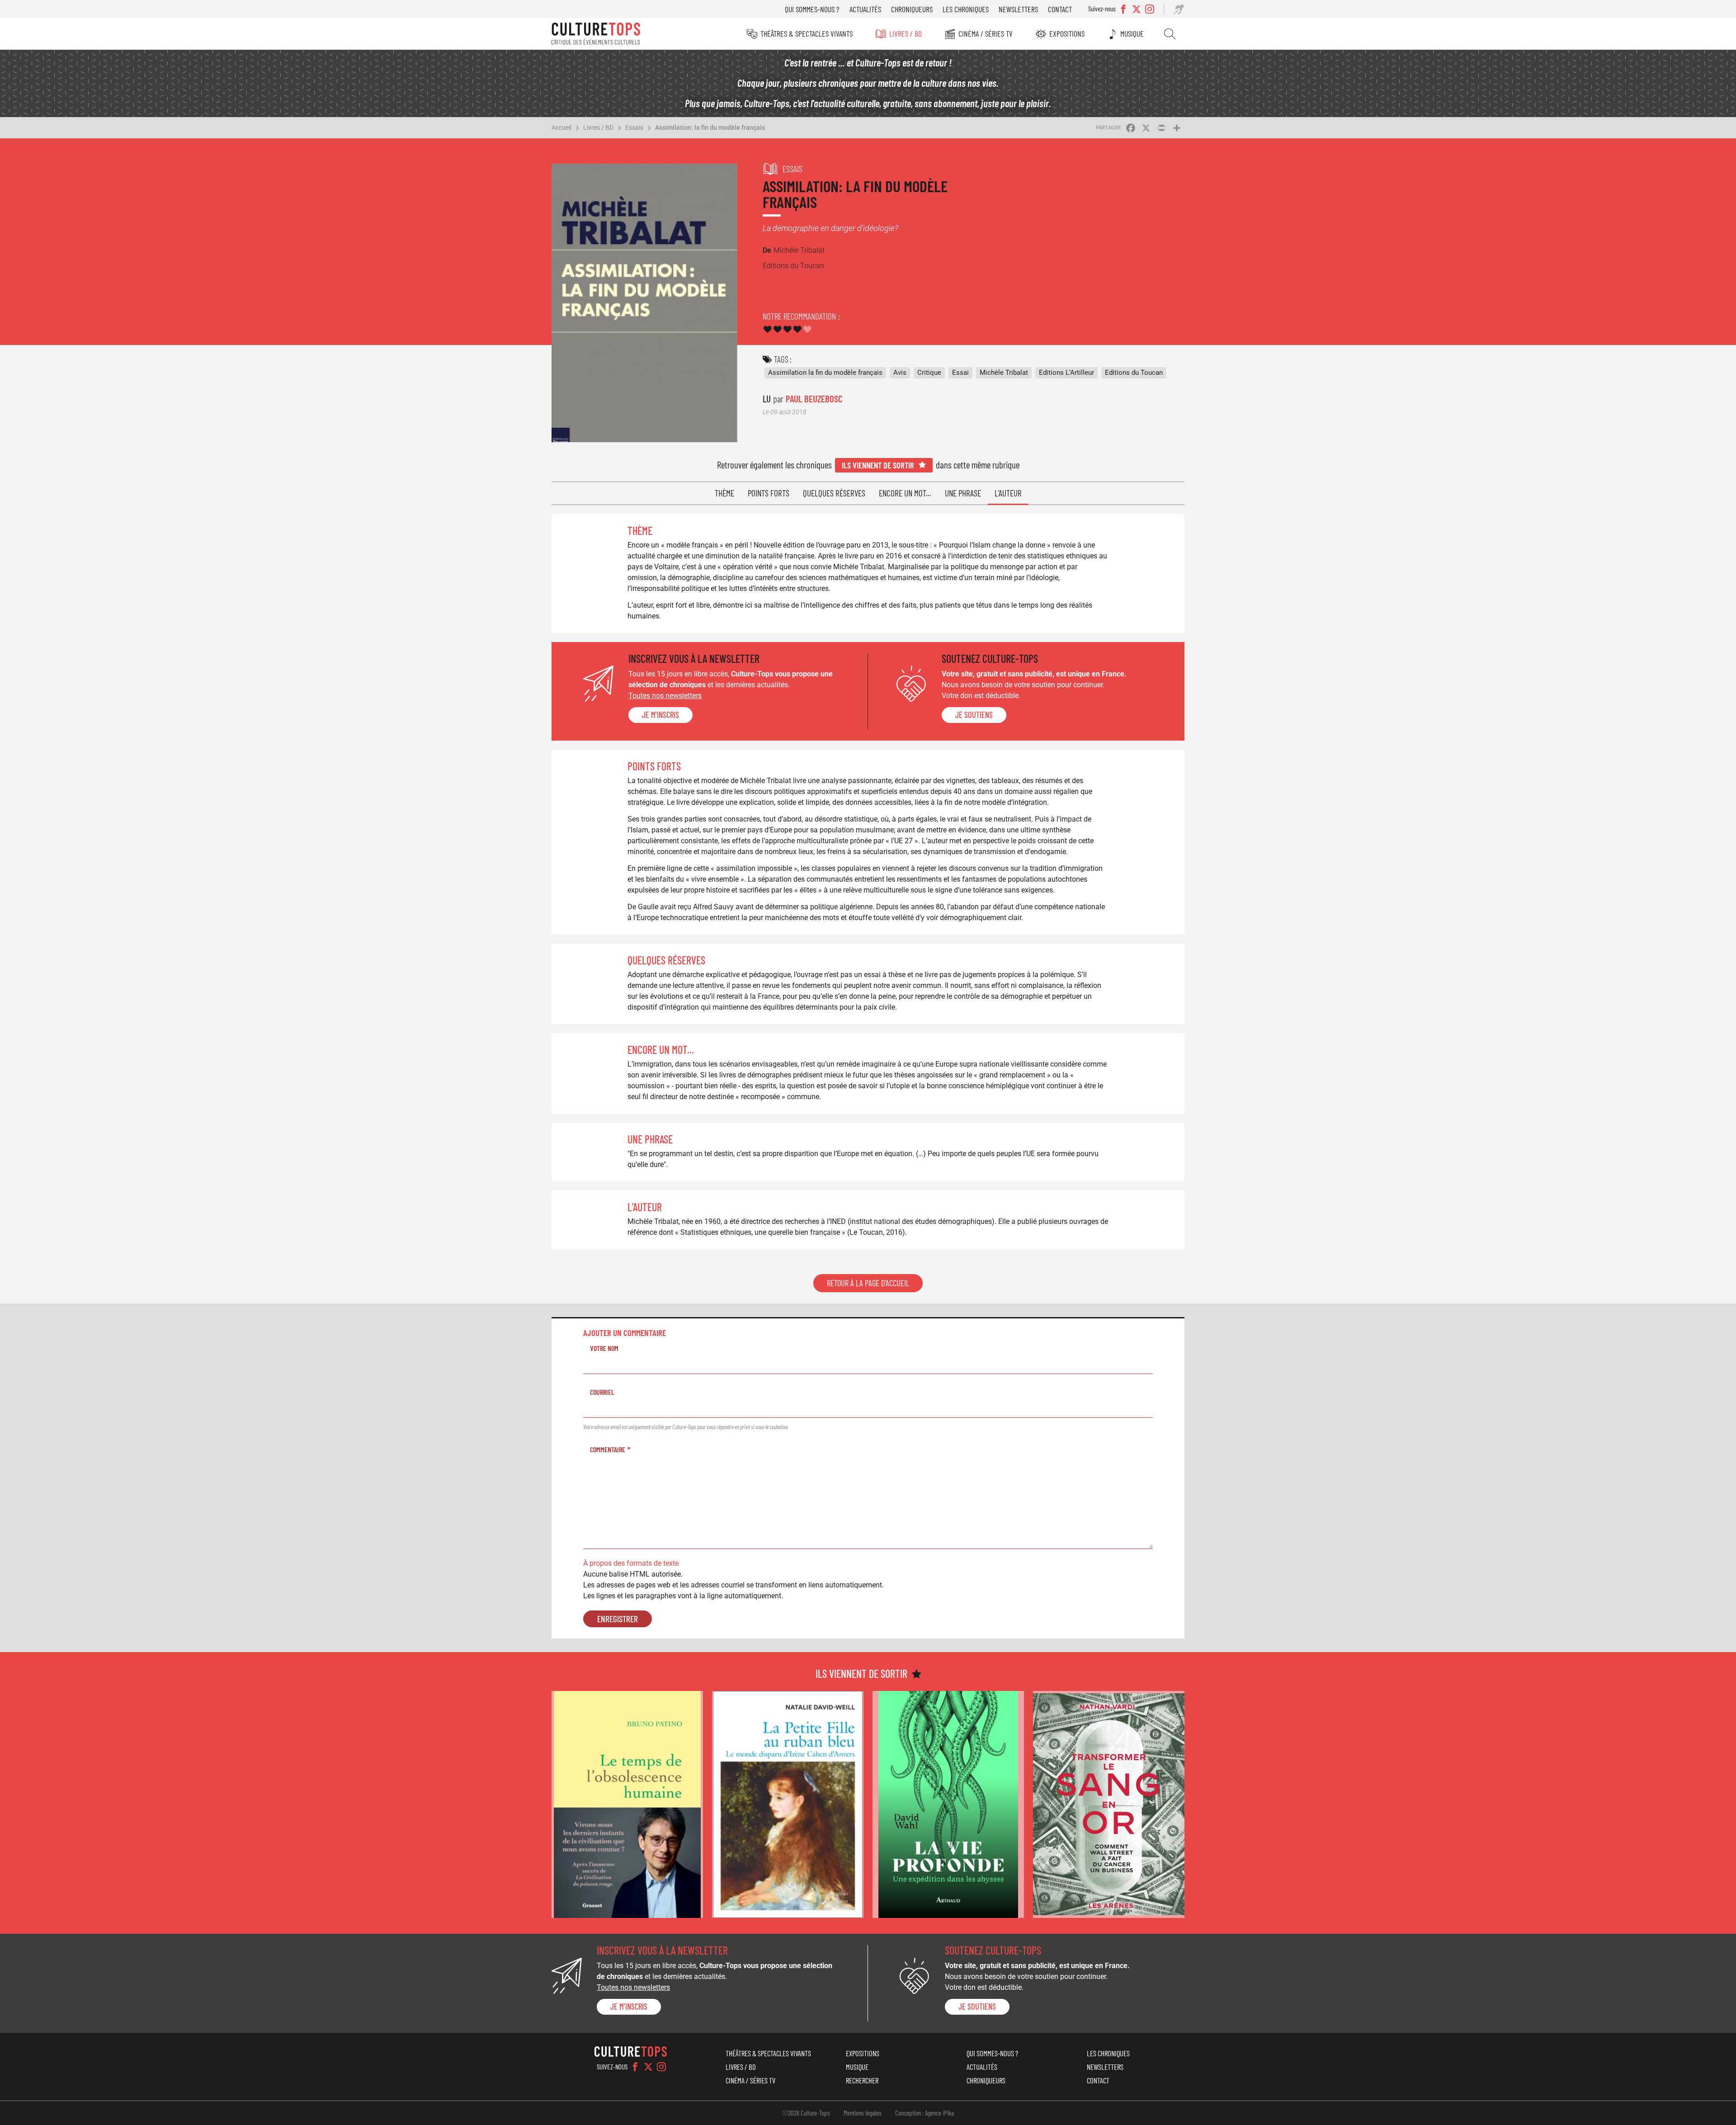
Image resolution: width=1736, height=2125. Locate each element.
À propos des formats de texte (631, 1563)
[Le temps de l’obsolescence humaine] (627, 1805)
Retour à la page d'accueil (868, 1283)
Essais (634, 127)
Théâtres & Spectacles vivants (807, 33)
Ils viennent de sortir (878, 465)
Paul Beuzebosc (814, 399)
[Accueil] (596, 34)
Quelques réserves (834, 493)
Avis (900, 373)
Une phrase (963, 493)
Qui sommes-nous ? (812, 9)
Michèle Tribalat (1004, 373)
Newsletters (1018, 9)
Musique (1132, 33)
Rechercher (1170, 34)
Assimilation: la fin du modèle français (710, 127)
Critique (929, 373)
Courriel (602, 1392)
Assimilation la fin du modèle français (825, 373)
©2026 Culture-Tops (806, 2113)
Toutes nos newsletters (665, 696)
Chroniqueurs (912, 9)
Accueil (561, 127)
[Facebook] (635, 2067)
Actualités (865, 9)
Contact (1060, 9)
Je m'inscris (660, 715)
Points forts (769, 493)
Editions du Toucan (1134, 373)
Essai (960, 373)
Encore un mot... (905, 493)
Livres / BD (906, 33)
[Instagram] (661, 2067)
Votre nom (604, 1348)
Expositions (1067, 33)
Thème (724, 493)
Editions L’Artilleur (1066, 373)
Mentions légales (863, 2113)
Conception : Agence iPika (925, 2113)
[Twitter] (648, 2067)
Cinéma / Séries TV (986, 33)
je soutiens (974, 715)
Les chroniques (966, 9)
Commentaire (608, 1449)
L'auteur (1008, 493)
